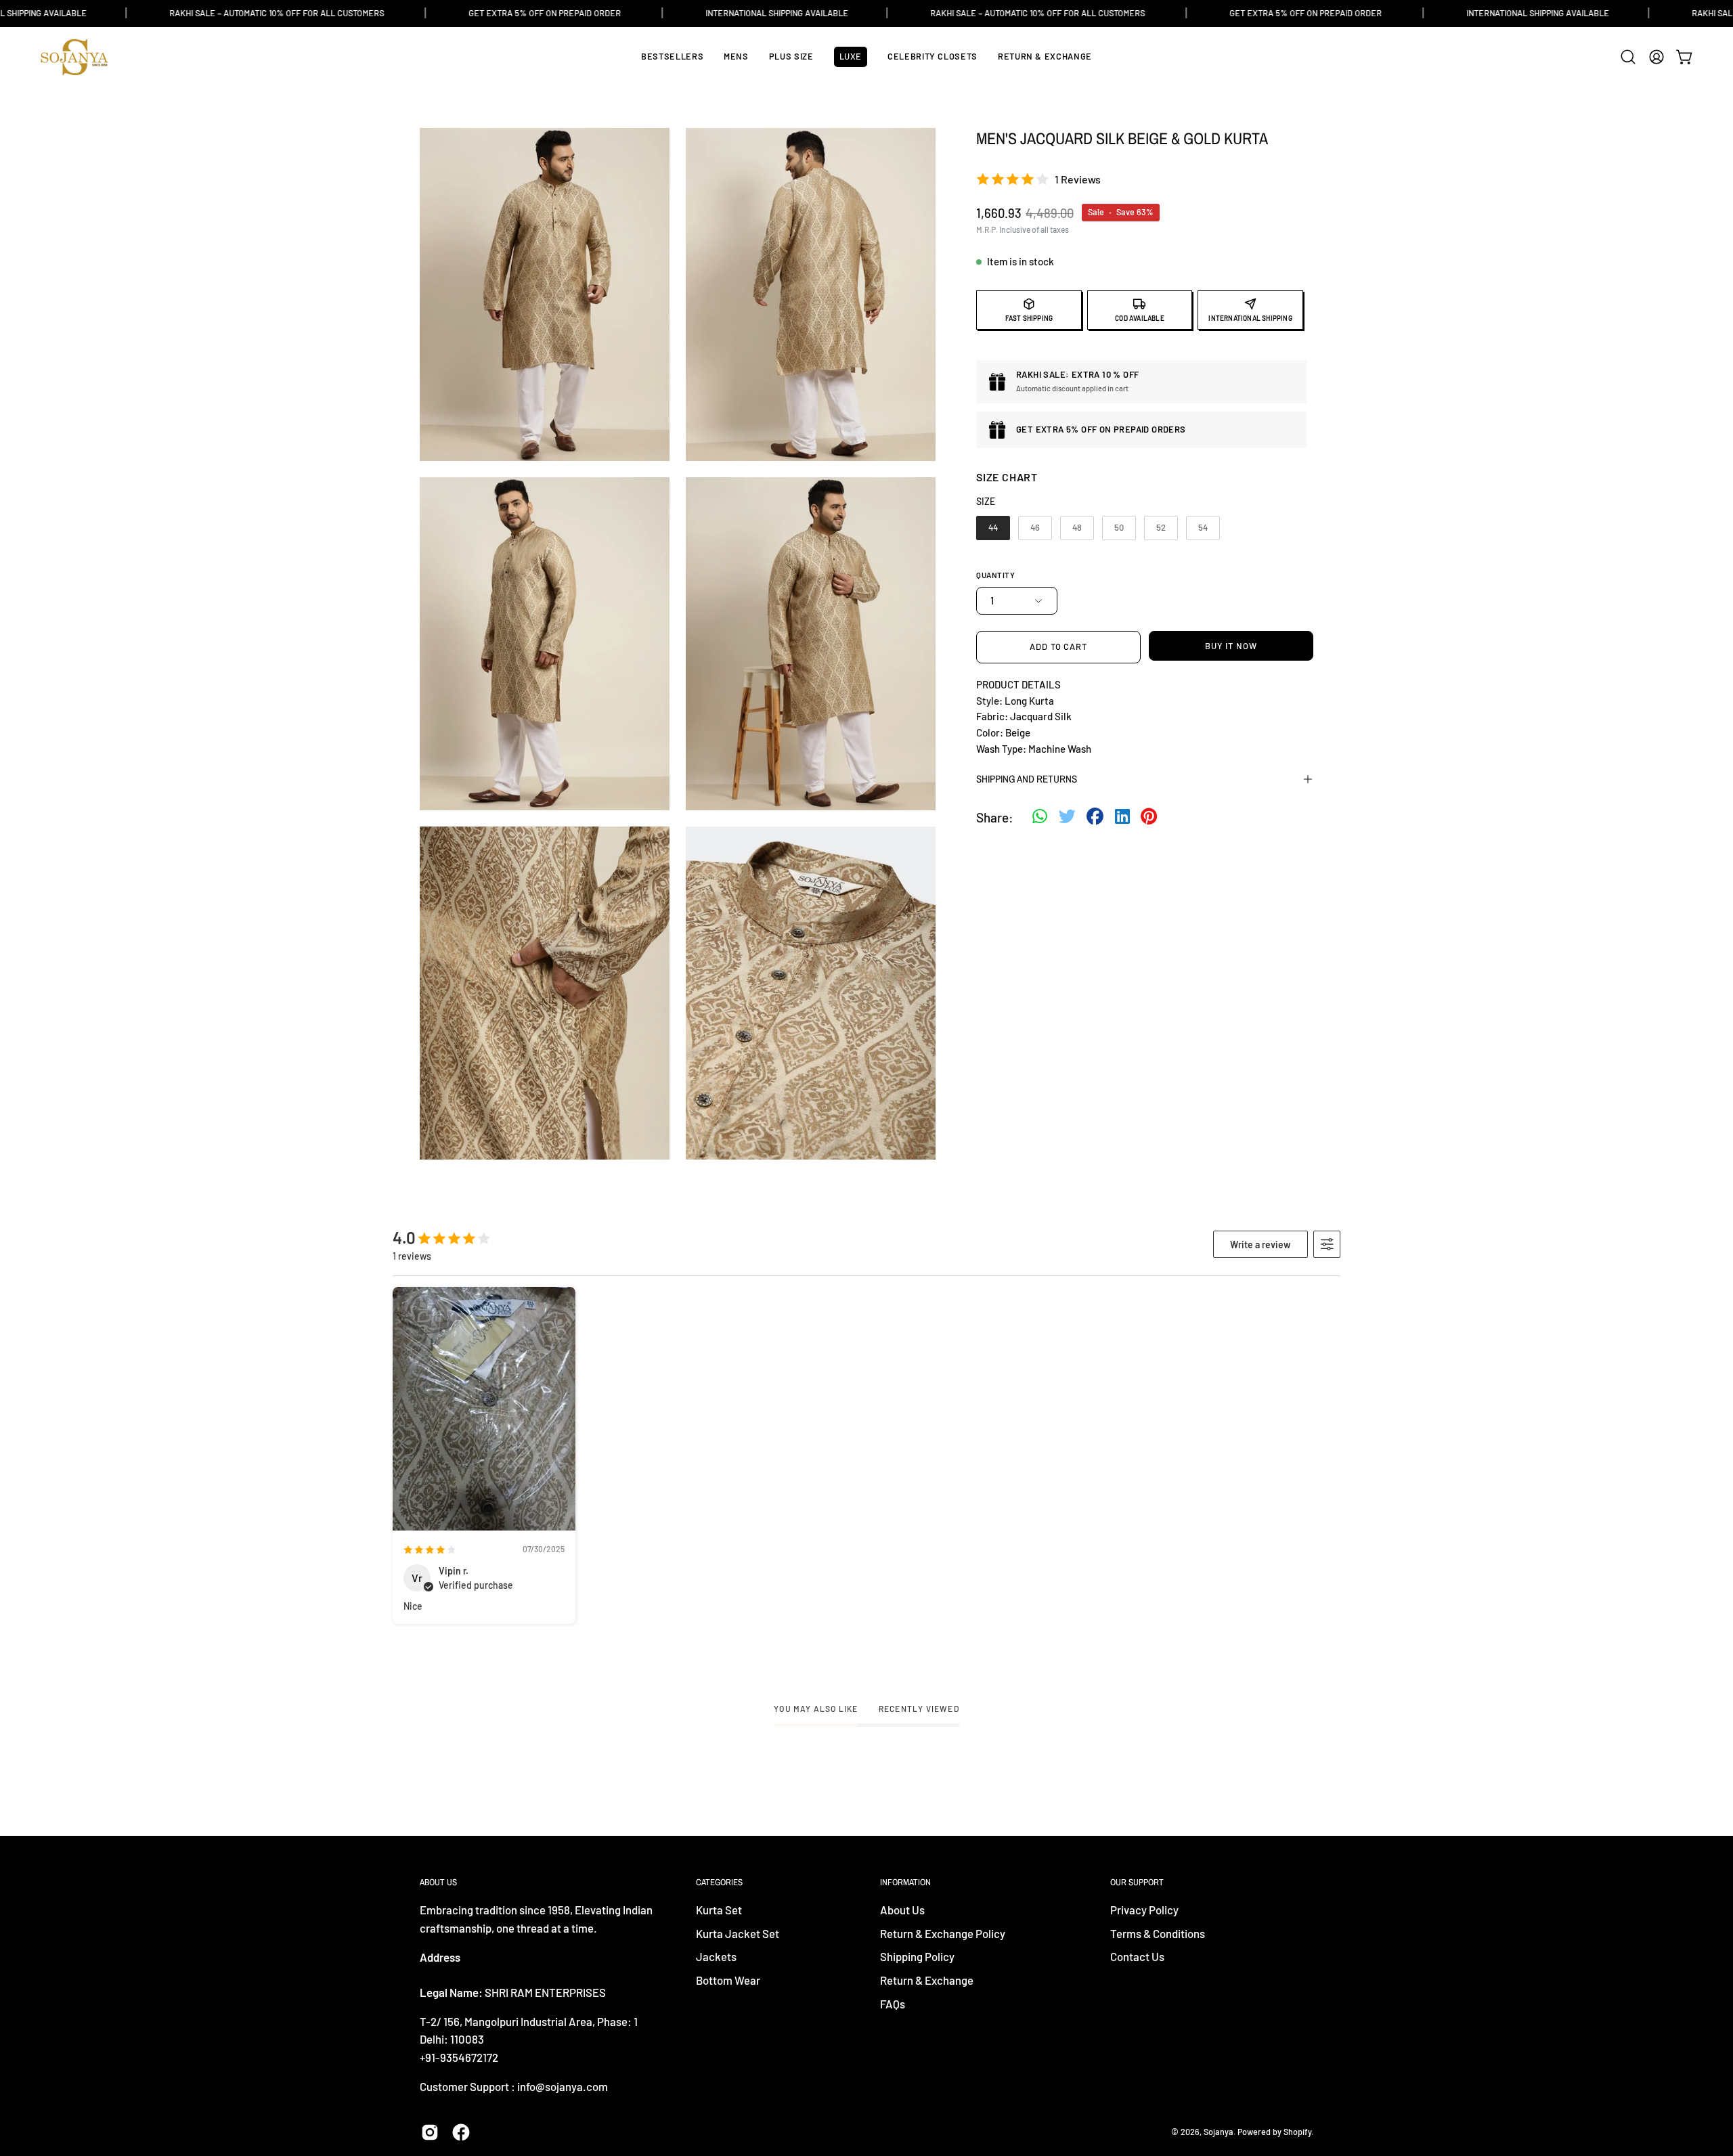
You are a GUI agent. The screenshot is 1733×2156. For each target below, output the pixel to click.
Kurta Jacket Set (738, 1933)
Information (905, 1882)
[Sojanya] (74, 57)
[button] (1628, 57)
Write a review (1260, 1245)
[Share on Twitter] (1067, 818)
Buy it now (1231, 646)
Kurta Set (719, 1910)
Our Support (1137, 1882)
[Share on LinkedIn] (1122, 818)
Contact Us (1137, 1957)
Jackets (716, 1957)
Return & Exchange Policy (943, 1933)
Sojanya (1219, 2132)
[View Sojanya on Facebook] (461, 2132)
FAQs (893, 2004)
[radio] (993, 528)
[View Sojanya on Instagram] (430, 2132)
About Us (902, 1910)
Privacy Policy (1144, 1910)
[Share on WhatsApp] (1040, 818)
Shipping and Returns (1027, 779)
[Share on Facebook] (1095, 818)
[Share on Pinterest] (1149, 818)
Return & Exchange (927, 1980)
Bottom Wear (728, 1980)
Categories (719, 1882)
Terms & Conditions (1158, 1933)
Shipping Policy (917, 1957)
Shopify (1297, 2132)
